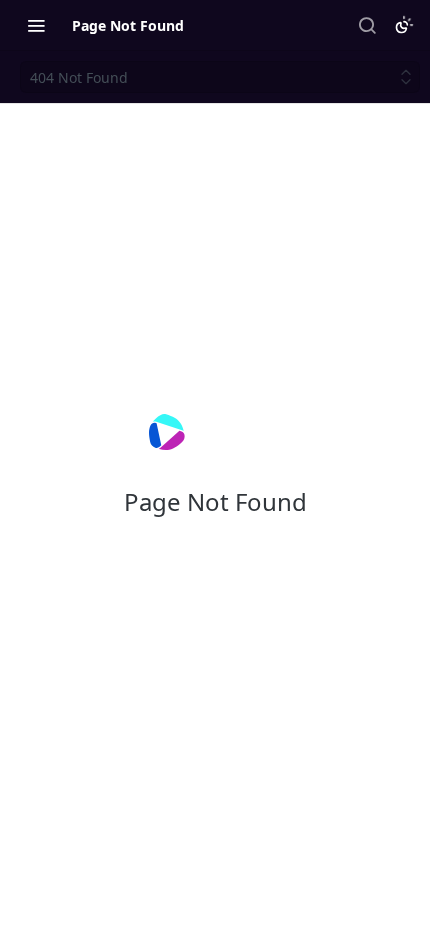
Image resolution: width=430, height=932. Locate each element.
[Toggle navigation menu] (36, 25)
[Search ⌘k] (367, 25)
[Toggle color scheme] (404, 25)
